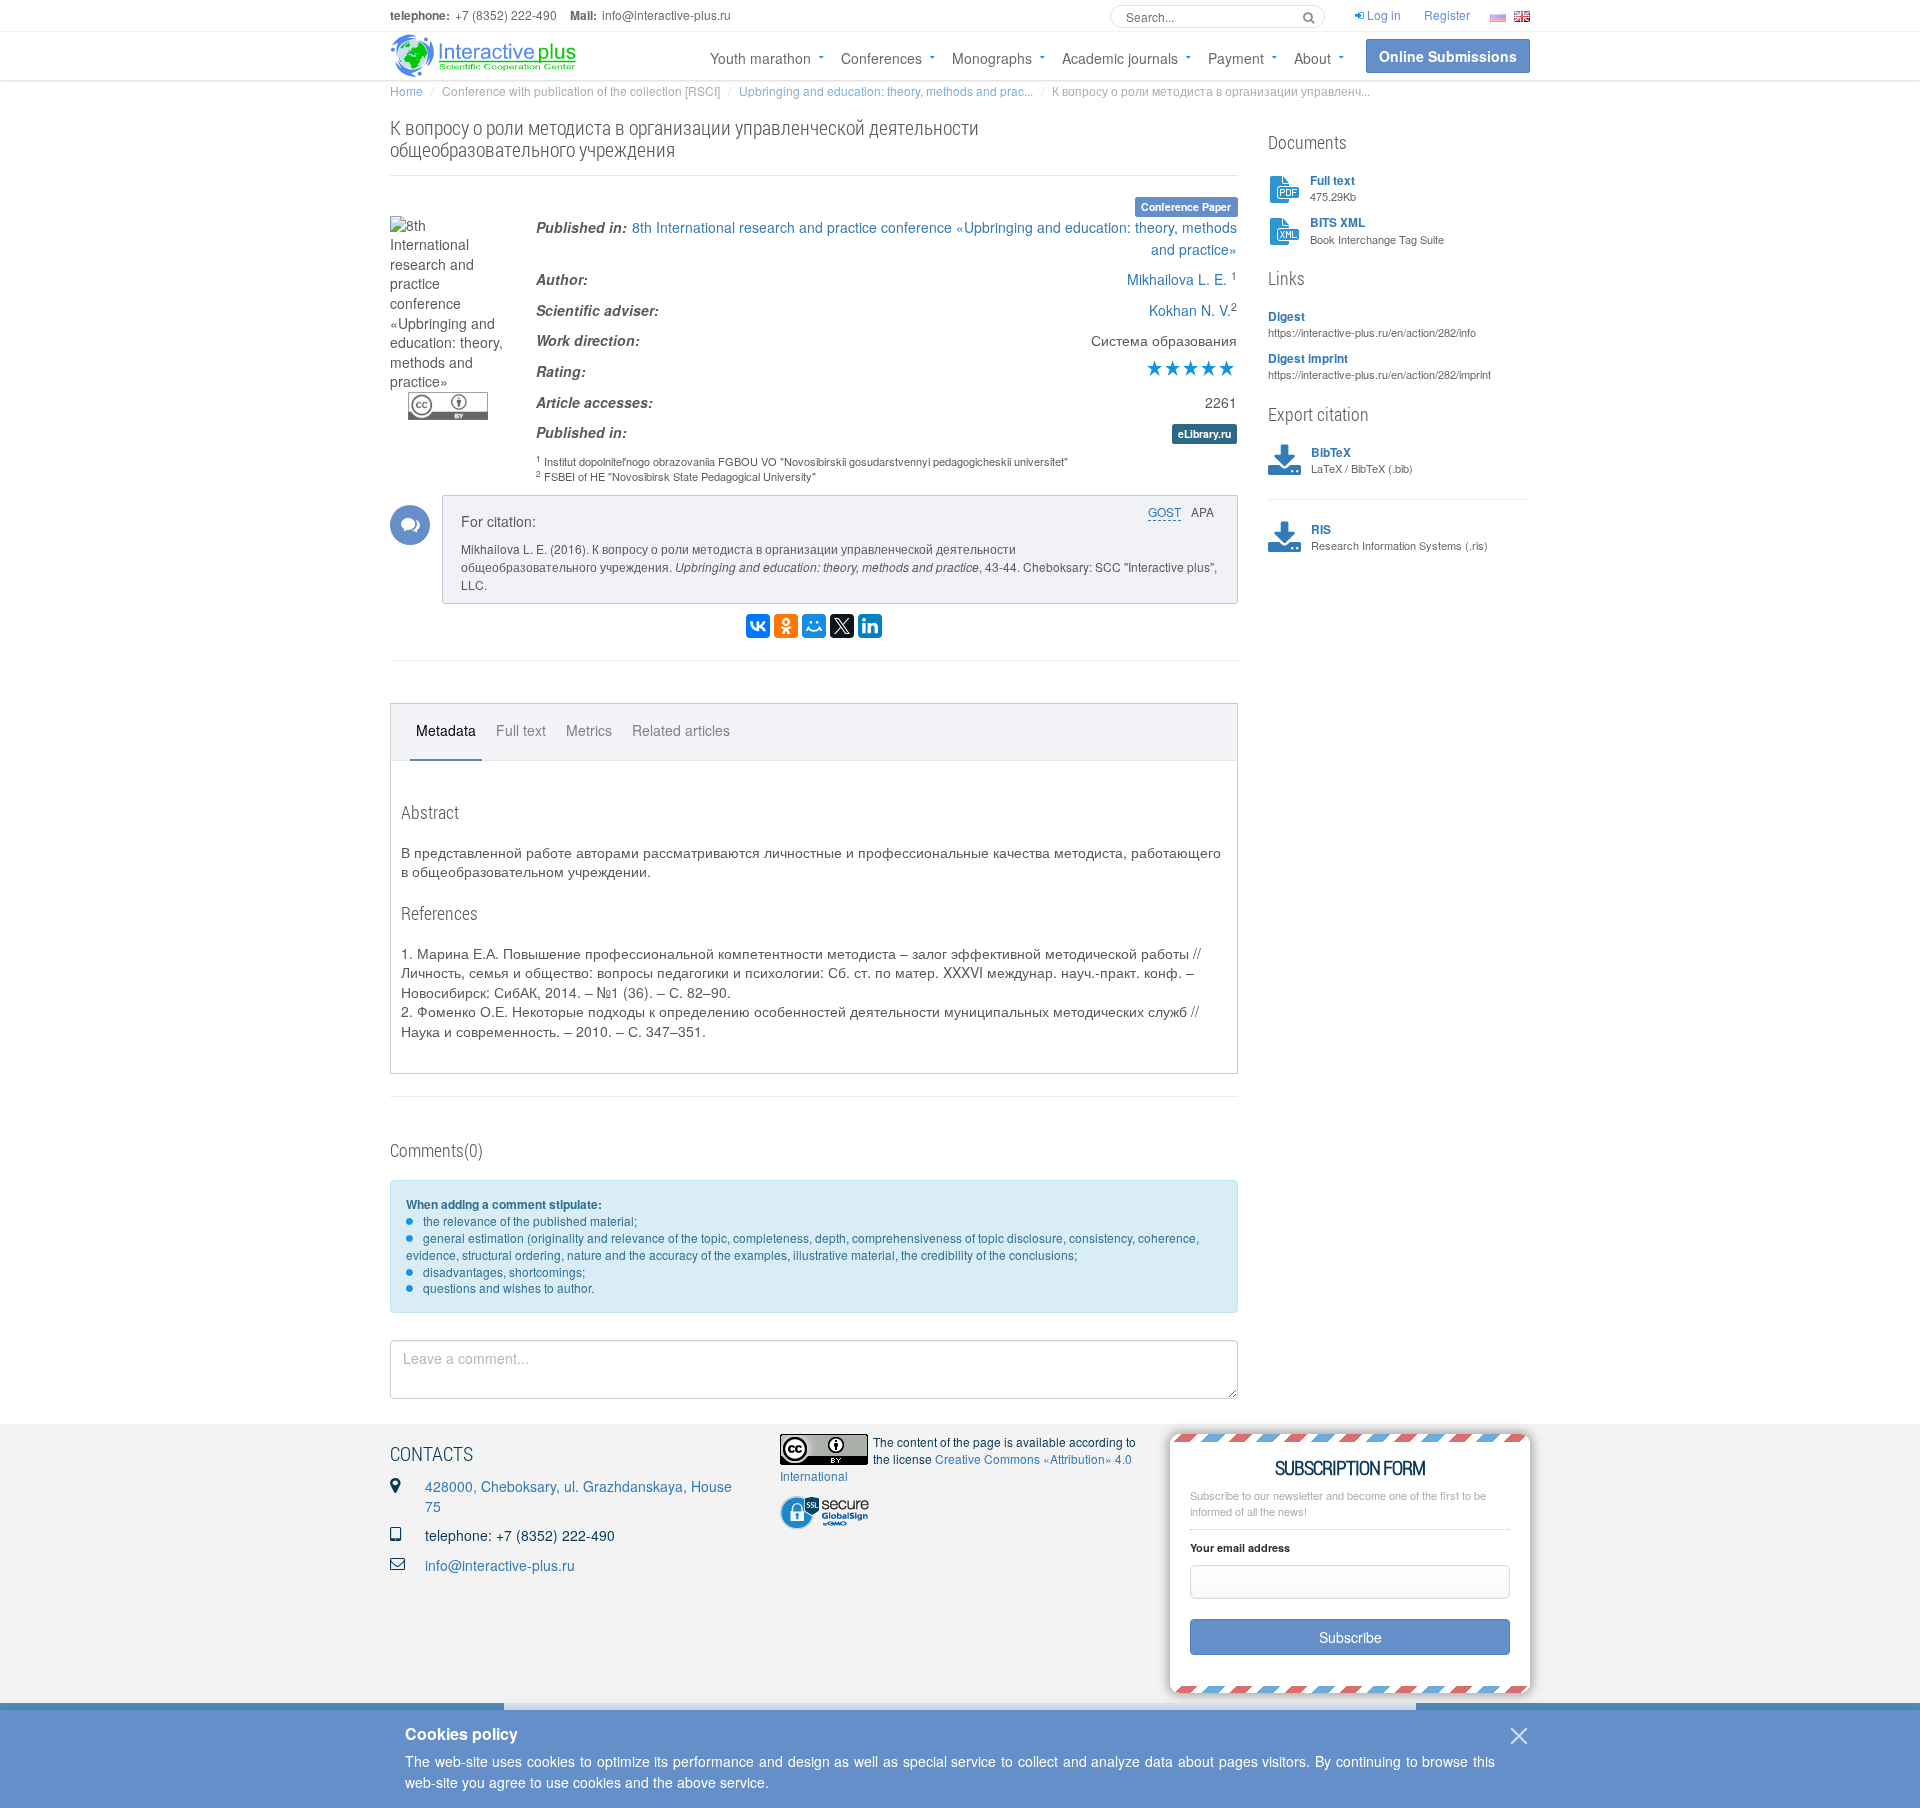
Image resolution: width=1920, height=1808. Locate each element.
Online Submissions (1448, 56)
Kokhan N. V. (1190, 310)
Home (406, 90)
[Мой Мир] (814, 626)
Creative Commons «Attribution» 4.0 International (956, 1467)
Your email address (1240, 1547)
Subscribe (1350, 1637)
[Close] (1519, 1736)
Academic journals (1120, 58)
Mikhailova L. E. (1177, 279)
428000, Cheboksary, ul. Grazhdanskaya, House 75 (578, 1496)
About (1312, 58)
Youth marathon (760, 58)
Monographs (992, 58)
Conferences (881, 58)
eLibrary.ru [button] (1204, 433)
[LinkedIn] (870, 626)
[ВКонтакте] (758, 626)
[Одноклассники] (786, 626)
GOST (1164, 511)
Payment (1236, 58)
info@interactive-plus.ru (500, 1565)
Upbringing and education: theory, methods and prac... (886, 90)
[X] (842, 626)
